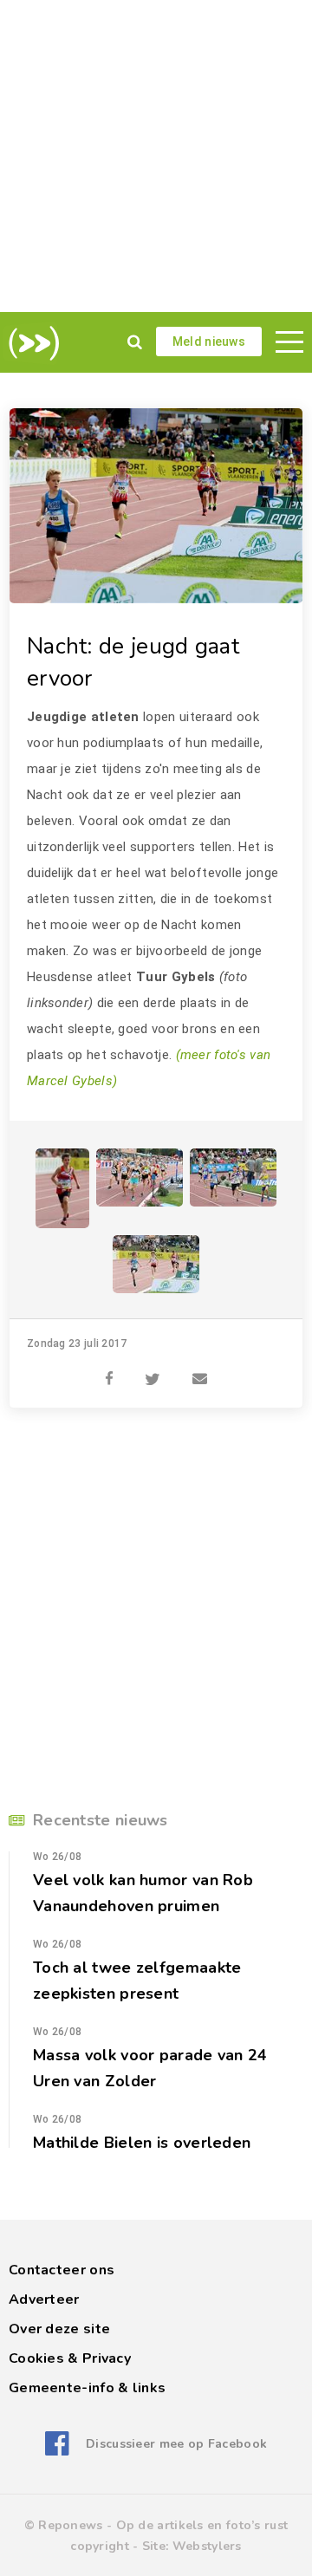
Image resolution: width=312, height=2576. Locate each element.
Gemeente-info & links (87, 2388)
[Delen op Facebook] (109, 1369)
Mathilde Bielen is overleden (142, 2143)
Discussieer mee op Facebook (176, 2444)
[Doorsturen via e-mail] (200, 1369)
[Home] (31, 343)
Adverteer (44, 2300)
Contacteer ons (62, 2270)
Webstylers (207, 2546)
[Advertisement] (156, 156)
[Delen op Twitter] (153, 1369)
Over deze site (59, 2329)
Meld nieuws (209, 342)
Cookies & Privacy (70, 2358)
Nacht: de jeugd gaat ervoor (133, 662)
